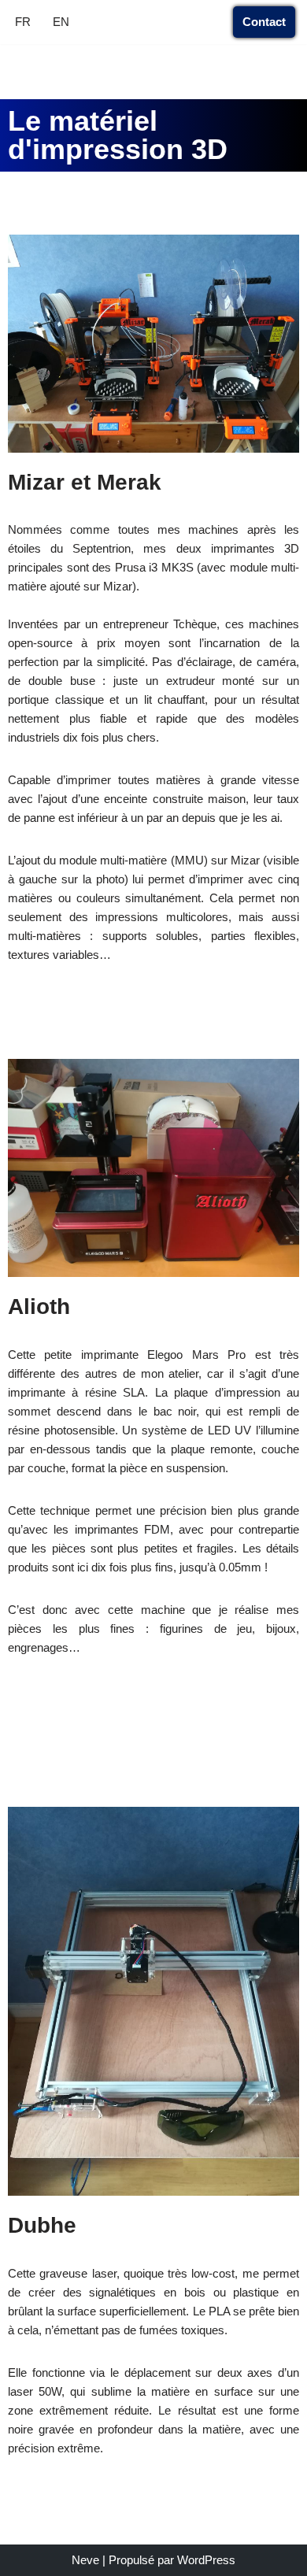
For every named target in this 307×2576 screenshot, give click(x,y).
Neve (85, 2560)
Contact (264, 22)
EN (61, 22)
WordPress (206, 2560)
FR (23, 22)
